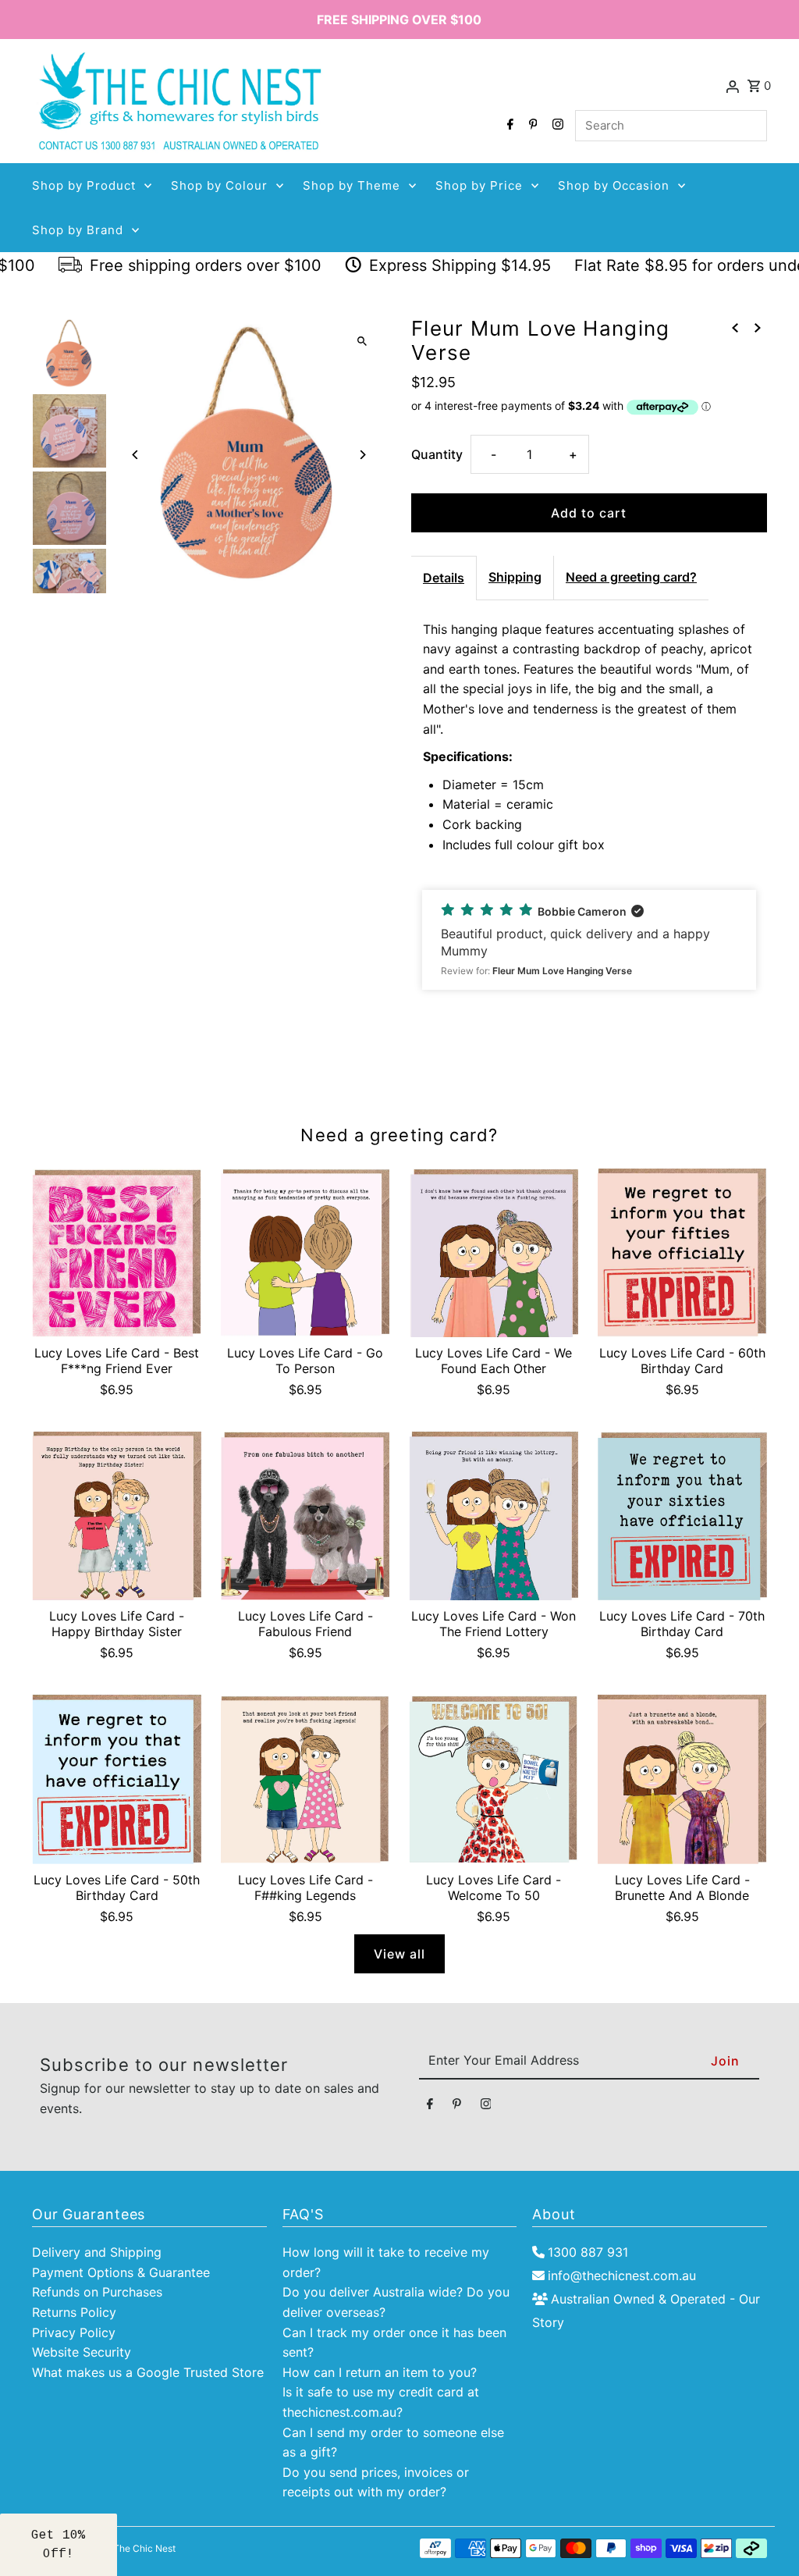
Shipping (515, 577)
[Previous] (135, 455)
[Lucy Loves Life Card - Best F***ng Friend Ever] (117, 1253)
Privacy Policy (74, 2332)
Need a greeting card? (631, 577)
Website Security (82, 2352)
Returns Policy (74, 2312)
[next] (758, 328)
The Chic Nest (144, 2548)
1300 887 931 (588, 2252)
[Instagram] (556, 126)
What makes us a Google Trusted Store (148, 2372)
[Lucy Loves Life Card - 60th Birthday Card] (682, 1253)
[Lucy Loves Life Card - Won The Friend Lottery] (494, 1516)
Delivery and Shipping (97, 2252)
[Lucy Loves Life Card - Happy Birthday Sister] (117, 1516)
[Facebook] (508, 126)
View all (399, 1954)
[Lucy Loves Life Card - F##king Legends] (305, 1779)
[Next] (362, 455)
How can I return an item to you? (380, 2372)
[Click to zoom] (362, 342)
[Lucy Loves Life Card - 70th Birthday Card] (682, 1516)
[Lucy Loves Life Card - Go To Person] (305, 1253)
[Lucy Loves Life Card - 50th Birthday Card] (117, 1779)
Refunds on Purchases (97, 2292)
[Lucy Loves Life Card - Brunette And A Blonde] (682, 1779)
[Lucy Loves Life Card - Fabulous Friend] (305, 1516)
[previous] (735, 328)
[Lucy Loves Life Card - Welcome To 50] (494, 1779)
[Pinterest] (531, 126)
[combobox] (671, 126)
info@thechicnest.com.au (622, 2275)
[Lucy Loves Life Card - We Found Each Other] (494, 1253)
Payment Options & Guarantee (121, 2272)
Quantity (437, 454)
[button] (589, 940)
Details (444, 578)
